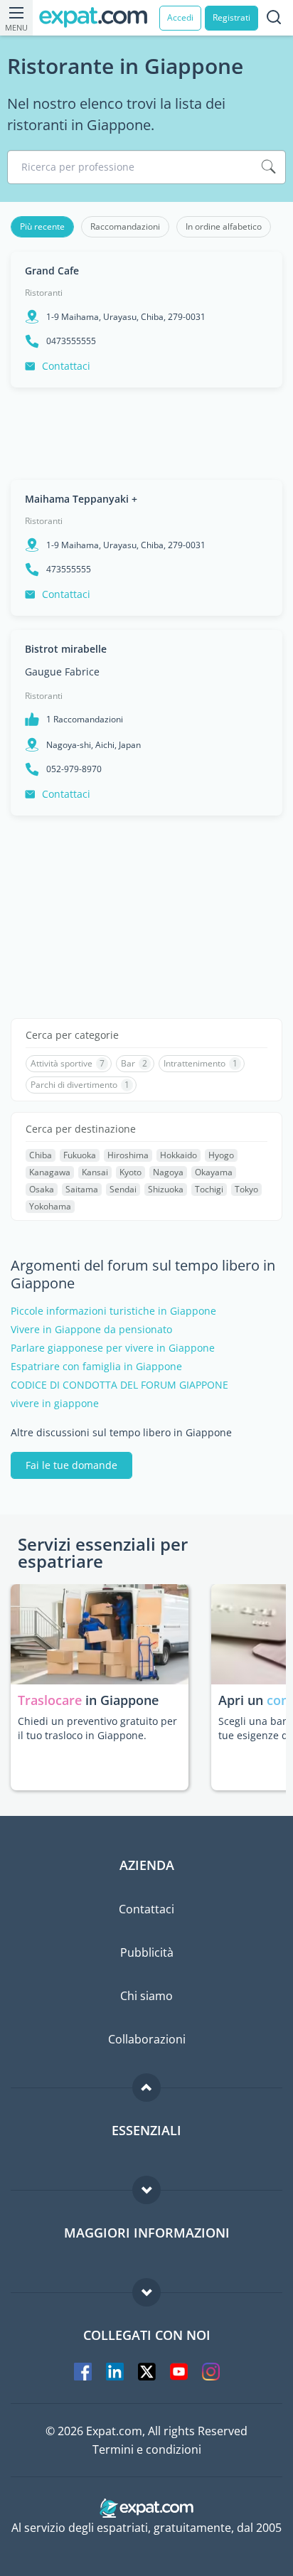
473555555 (69, 570)
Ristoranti (44, 293)
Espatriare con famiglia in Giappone (96, 1367)
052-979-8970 (74, 769)
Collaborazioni (147, 2039)
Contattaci (66, 366)
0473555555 (71, 341)
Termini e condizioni (147, 2449)
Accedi (180, 17)
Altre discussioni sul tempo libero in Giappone (121, 1433)
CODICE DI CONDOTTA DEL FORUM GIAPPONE (119, 1385)
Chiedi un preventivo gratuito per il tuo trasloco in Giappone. (97, 1728)
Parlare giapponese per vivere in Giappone (113, 1348)
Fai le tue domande (71, 1465)
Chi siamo (146, 1996)
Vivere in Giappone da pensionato (91, 1330)
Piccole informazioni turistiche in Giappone (113, 1311)
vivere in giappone (55, 1404)
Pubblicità (147, 1952)
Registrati (231, 17)
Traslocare (52, 1700)
